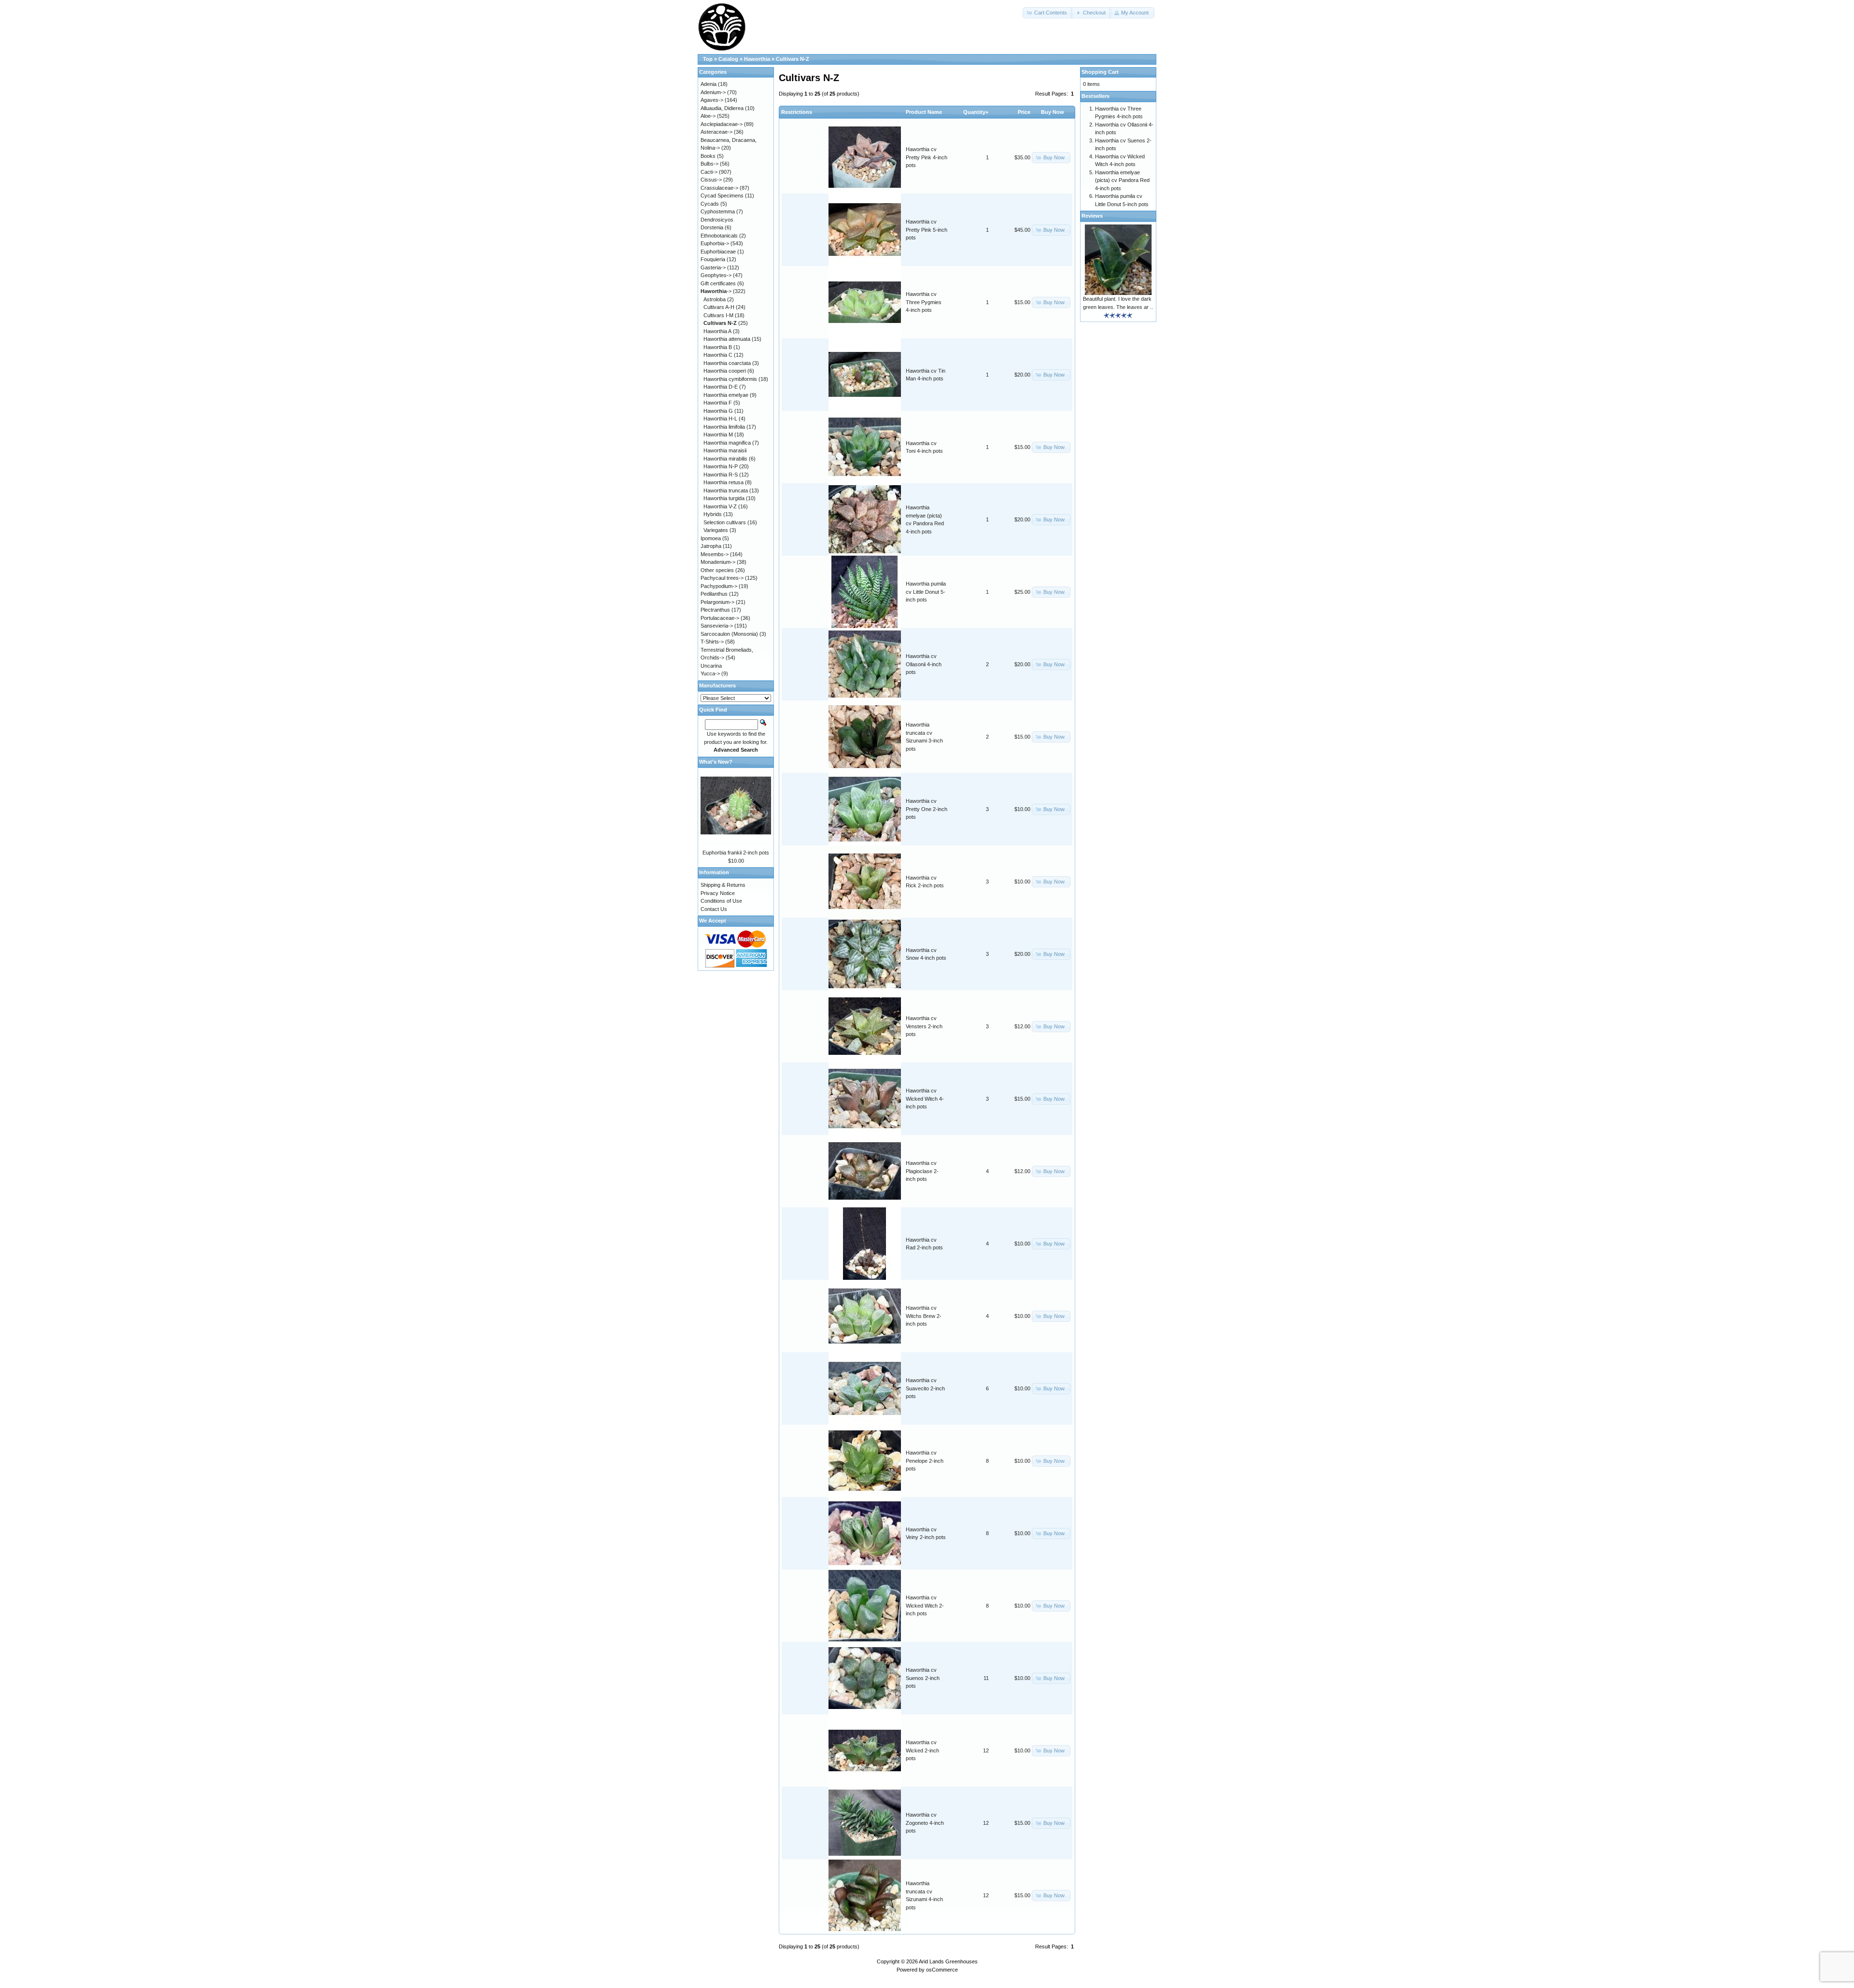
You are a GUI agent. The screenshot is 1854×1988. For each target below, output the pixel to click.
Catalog (728, 59)
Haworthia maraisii (725, 450)
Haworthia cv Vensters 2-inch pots (924, 1026)
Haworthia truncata (726, 490)
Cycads (710, 204)
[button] (1048, 13)
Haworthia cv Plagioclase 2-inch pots (922, 1171)
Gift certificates (718, 283)
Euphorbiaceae (718, 252)
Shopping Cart (1100, 72)
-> (716, 291)
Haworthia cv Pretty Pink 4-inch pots (927, 157)
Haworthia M (718, 434)
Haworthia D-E (721, 387)
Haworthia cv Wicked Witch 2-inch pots (925, 1605)
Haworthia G (718, 411)
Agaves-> (712, 100)
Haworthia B (718, 347)
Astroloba (715, 299)
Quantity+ (976, 112)
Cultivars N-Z (793, 59)
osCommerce (942, 1970)
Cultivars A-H (719, 307)
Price (1024, 112)
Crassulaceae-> (719, 188)
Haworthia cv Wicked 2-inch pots (922, 1750)
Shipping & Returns (723, 885)
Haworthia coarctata (727, 363)
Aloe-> (708, 116)
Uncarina (711, 666)
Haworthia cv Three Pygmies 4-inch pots (924, 302)
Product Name (924, 112)
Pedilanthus (714, 594)
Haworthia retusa (723, 482)
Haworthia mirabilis (725, 459)
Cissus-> (711, 180)
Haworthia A (717, 331)
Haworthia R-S (721, 475)
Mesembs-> (715, 554)
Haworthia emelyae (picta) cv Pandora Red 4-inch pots (1122, 180)
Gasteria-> (713, 267)
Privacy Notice (718, 893)
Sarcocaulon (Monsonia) (729, 634)
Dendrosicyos (717, 220)
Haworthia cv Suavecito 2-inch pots (925, 1388)
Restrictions (797, 112)
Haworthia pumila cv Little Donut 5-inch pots (926, 592)
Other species (717, 570)
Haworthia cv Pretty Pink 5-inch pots (927, 230)
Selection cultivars (725, 522)
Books (708, 156)
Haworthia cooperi (725, 371)
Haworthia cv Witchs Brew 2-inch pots (924, 1316)
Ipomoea (711, 538)
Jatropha (711, 546)
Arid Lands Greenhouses (948, 1961)
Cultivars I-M (718, 315)
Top (708, 59)
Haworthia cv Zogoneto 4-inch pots (925, 1823)
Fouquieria (713, 259)
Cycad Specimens (722, 196)
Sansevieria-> (717, 626)
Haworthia (757, 59)
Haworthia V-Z (720, 506)
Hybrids (713, 514)
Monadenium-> (718, 562)
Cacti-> (709, 172)
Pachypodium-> (719, 586)
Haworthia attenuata (727, 339)
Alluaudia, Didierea (722, 108)
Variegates (716, 530)
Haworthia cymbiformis (730, 379)
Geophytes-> (716, 275)
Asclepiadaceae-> (722, 124)
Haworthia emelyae (726, 395)
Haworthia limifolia (724, 427)
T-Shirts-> (712, 642)
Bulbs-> (709, 164)
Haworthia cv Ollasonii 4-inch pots (924, 664)
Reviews (1092, 216)
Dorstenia (712, 227)
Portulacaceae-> (720, 618)
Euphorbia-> (715, 243)
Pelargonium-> (717, 602)
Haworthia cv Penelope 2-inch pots (925, 1461)
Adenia (709, 84)
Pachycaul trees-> (722, 578)
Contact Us (714, 909)
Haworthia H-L (720, 419)
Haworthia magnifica (727, 443)
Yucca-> (710, 673)
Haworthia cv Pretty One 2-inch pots (927, 809)
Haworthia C (718, 355)
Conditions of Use (721, 901)
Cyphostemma (718, 211)
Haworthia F (718, 403)
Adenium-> (713, 92)
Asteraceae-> (716, 132)
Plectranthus (715, 610)
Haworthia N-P (721, 466)
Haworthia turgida (724, 498)
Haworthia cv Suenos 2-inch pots (923, 1678)
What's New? (716, 762)
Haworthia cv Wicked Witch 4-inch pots (925, 1099)
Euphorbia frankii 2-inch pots (736, 853)
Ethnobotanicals (719, 236)
